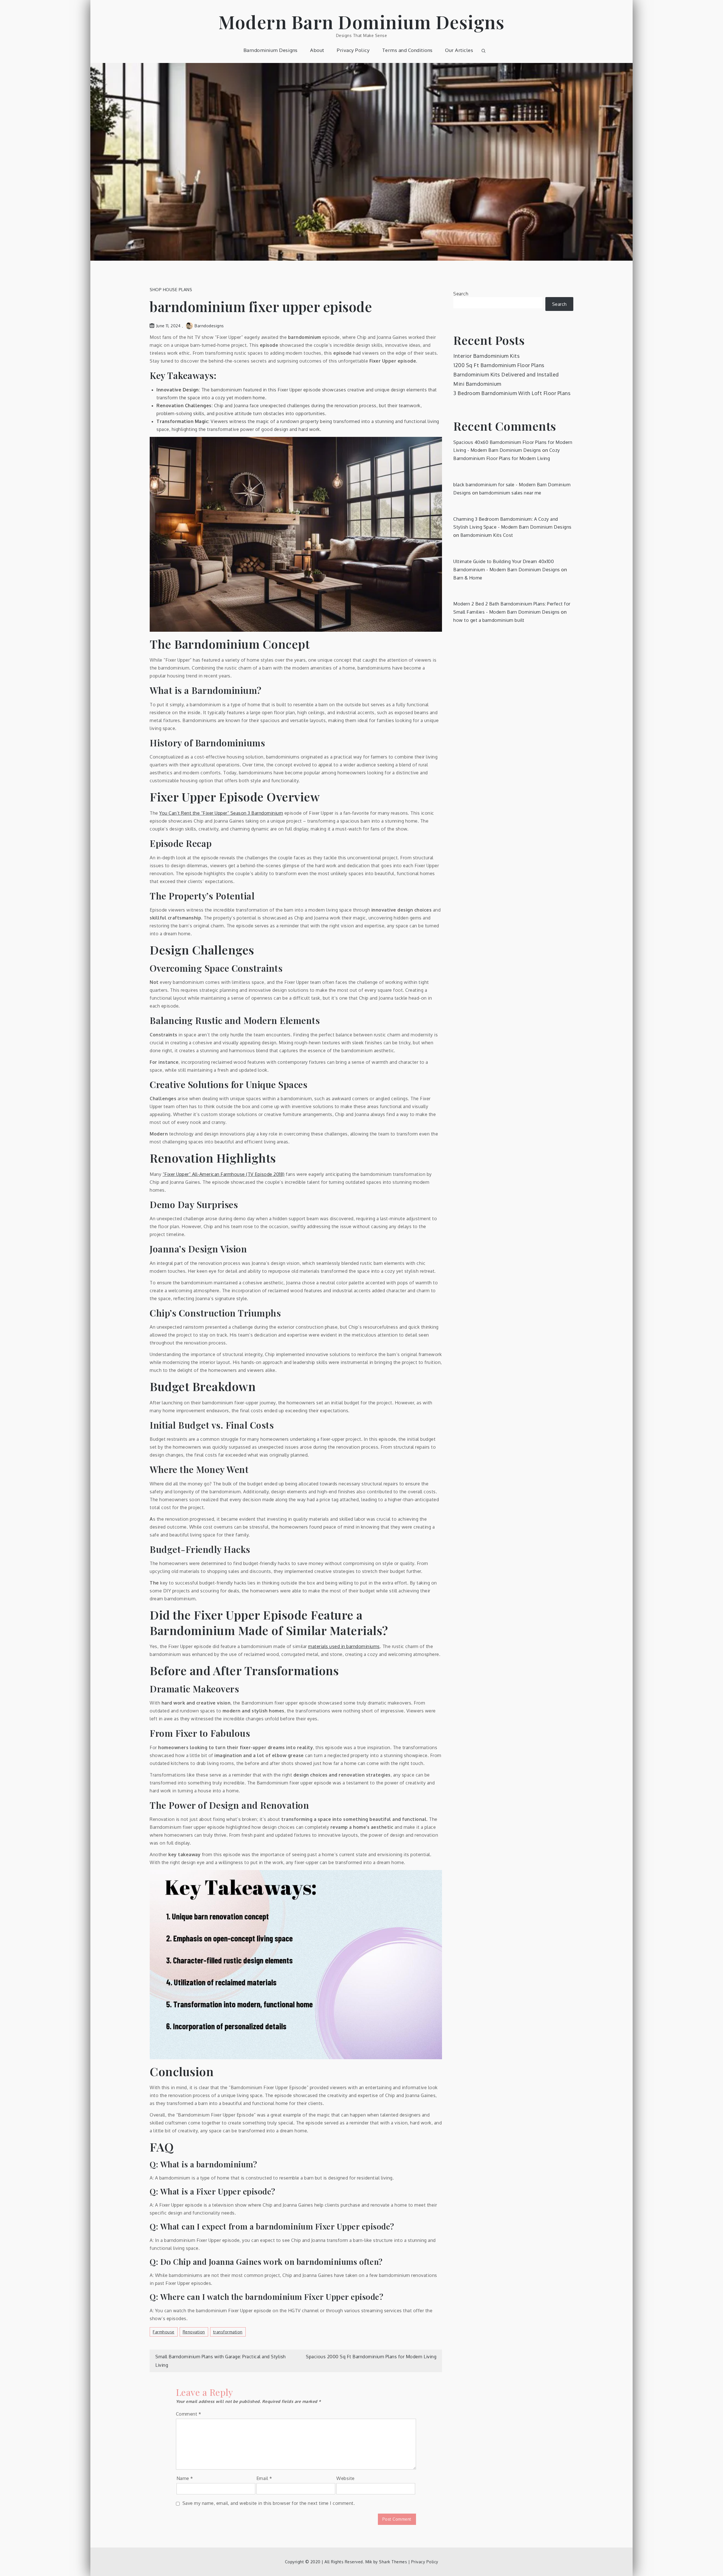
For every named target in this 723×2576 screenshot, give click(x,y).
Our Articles (459, 50)
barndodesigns (209, 326)
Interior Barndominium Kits (486, 356)
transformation (228, 2332)
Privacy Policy (353, 50)
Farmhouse (164, 2332)
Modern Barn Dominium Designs (361, 22)
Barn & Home (468, 578)
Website (346, 2478)
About (317, 50)
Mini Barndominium (477, 384)
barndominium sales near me (510, 493)
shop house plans (171, 290)
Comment (189, 2414)
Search (461, 294)
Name (185, 2478)
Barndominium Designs (271, 50)
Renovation (194, 2332)
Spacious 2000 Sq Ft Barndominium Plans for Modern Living (371, 2357)
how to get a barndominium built (489, 620)
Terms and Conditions (407, 50)
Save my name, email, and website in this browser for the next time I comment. (269, 2503)
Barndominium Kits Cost (487, 535)
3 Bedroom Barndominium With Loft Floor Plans (512, 393)
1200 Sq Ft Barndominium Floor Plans (499, 365)
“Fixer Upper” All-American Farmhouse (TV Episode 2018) (224, 1174)
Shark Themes (394, 2562)
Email (264, 2478)
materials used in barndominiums (344, 1646)
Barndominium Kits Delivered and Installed (506, 374)
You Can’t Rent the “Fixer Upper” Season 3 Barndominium (221, 813)
